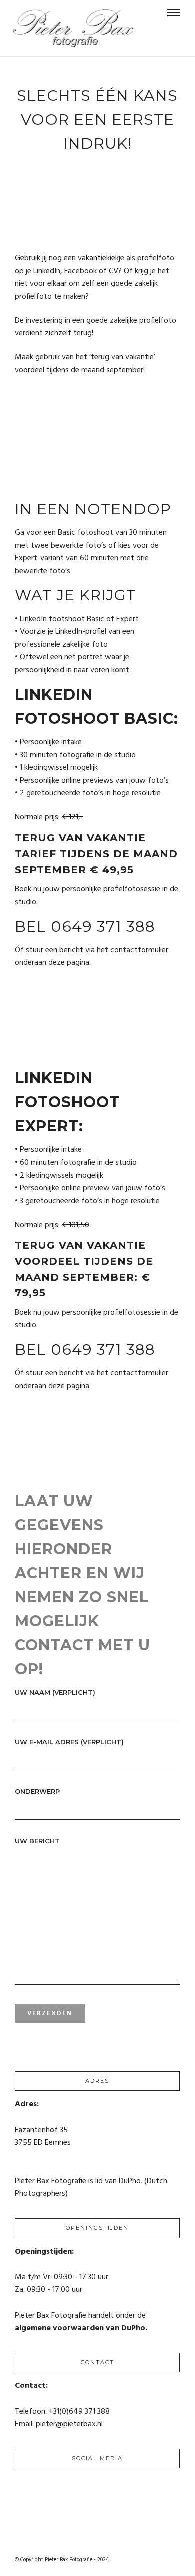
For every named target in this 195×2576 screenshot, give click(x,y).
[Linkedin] (40, 2481)
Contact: (31, 2386)
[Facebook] (23, 2481)
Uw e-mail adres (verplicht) (69, 1742)
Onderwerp (37, 1791)
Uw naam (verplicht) (55, 1692)
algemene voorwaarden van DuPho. (81, 2328)
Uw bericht (37, 1841)
